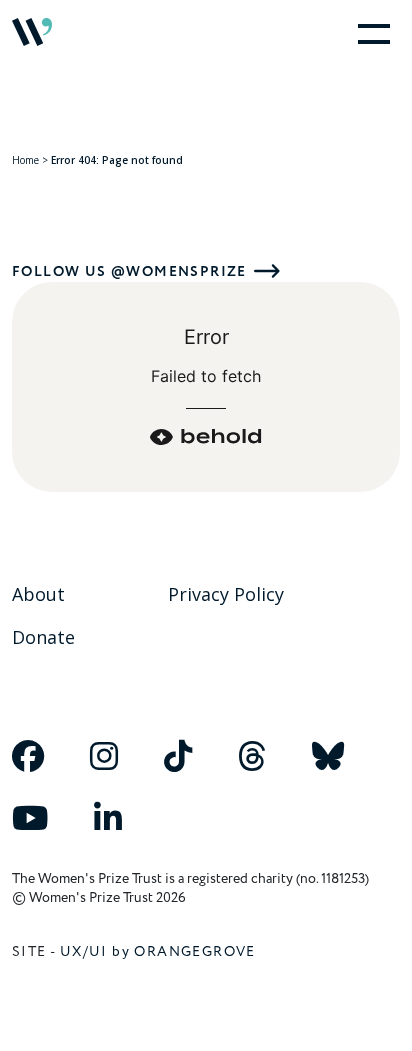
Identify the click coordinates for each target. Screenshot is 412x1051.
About (38, 594)
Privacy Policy (226, 594)
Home (25, 160)
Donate (43, 637)
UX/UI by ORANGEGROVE (158, 951)
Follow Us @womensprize (129, 271)
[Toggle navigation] (370, 32)
